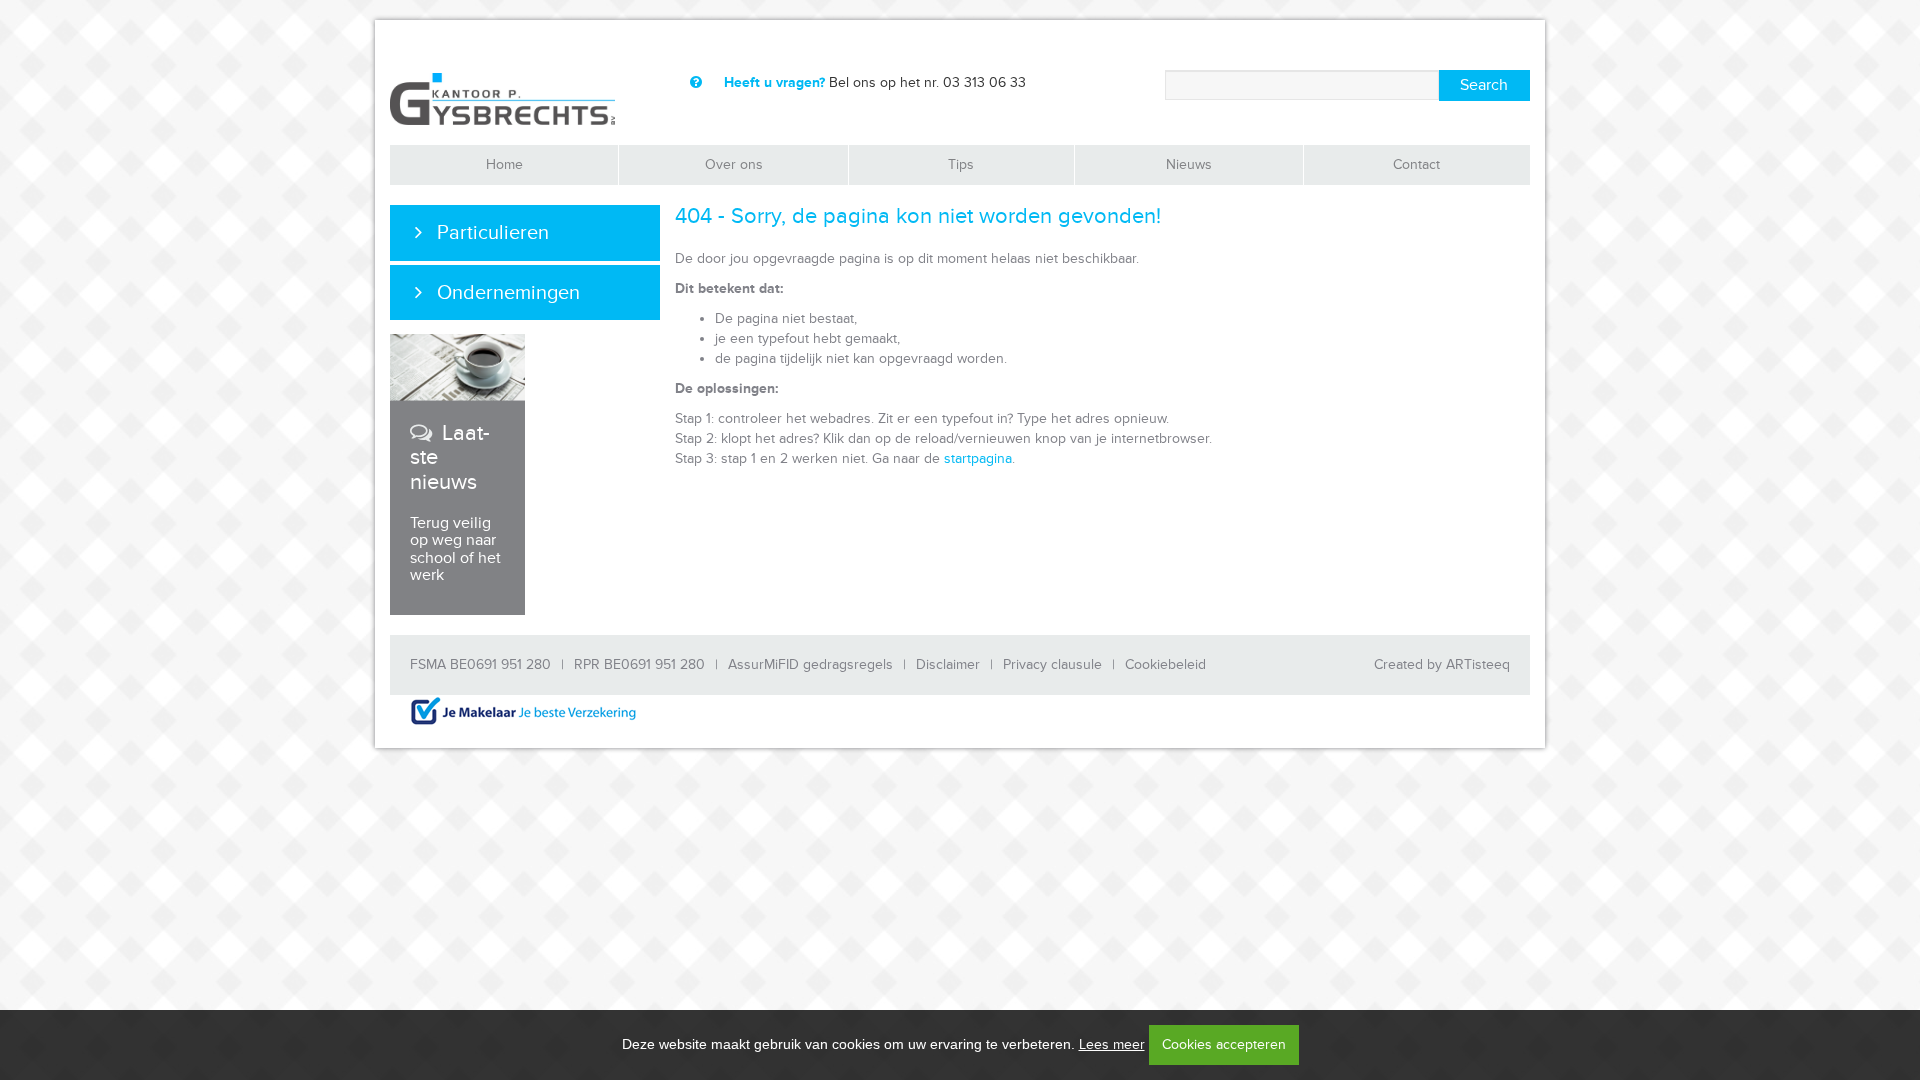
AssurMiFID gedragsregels (810, 664)
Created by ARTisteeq (1442, 664)
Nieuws (1189, 164)
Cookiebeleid (1165, 664)
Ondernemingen (508, 293)
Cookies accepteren (1224, 1044)
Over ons (734, 164)
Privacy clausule (1052, 664)
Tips (961, 164)
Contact (1416, 164)
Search (1484, 85)
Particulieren (493, 233)
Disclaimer (948, 664)
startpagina (978, 458)
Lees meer (1112, 1044)
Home (504, 164)
